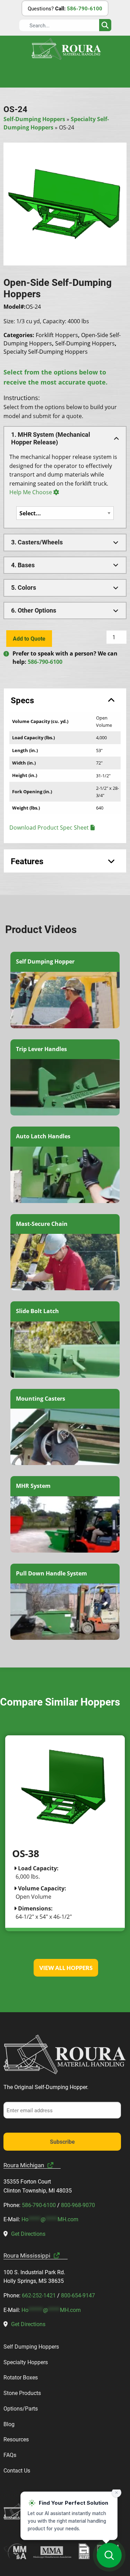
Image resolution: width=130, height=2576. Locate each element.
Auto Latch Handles (43, 1136)
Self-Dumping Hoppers (34, 119)
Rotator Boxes (21, 2377)
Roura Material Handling (66, 49)
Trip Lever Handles (41, 1049)
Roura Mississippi (27, 2255)
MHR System (33, 1486)
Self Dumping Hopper (45, 961)
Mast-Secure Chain (42, 1224)
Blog (9, 2424)
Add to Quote (29, 638)
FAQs (10, 2455)
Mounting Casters (41, 1399)
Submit (105, 25)
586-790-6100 (45, 662)
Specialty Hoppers (26, 2362)
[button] (65, 438)
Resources (16, 2439)
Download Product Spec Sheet (49, 828)
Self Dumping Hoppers (31, 2346)
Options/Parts (21, 2408)
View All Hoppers (66, 1968)
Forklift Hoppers (57, 335)
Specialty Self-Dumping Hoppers (46, 352)
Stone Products (22, 2393)
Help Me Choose (31, 492)
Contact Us (17, 2470)
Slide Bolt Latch (37, 1311)
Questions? (65, 8)
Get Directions (28, 2234)
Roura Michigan (24, 2165)
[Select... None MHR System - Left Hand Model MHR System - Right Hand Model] (65, 513)
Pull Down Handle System (51, 1573)
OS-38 (26, 1853)
